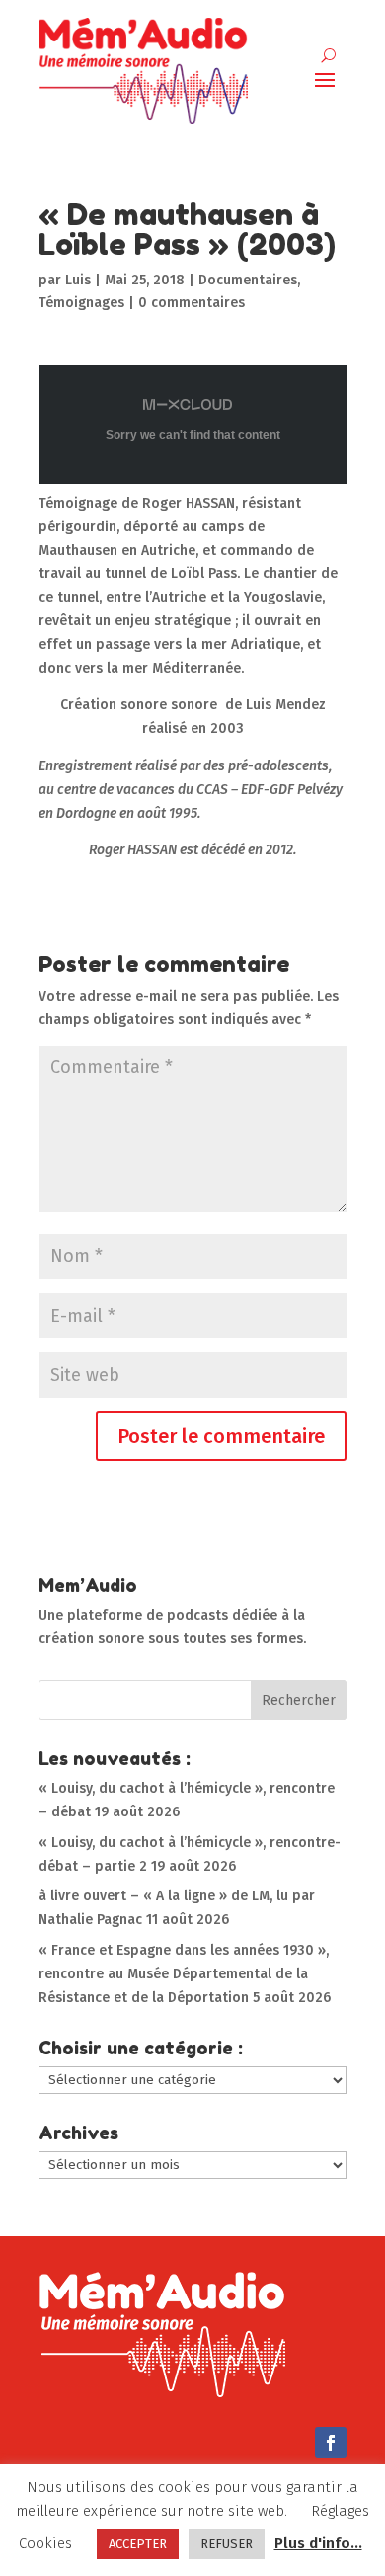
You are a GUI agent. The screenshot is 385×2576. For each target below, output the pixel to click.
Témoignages (81, 303)
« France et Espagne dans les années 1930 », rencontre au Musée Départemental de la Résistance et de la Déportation (184, 1974)
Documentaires (248, 280)
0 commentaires (192, 303)
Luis (78, 280)
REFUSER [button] (227, 2544)
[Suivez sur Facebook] (331, 2443)
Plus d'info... (318, 2543)
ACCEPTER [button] (138, 2544)
